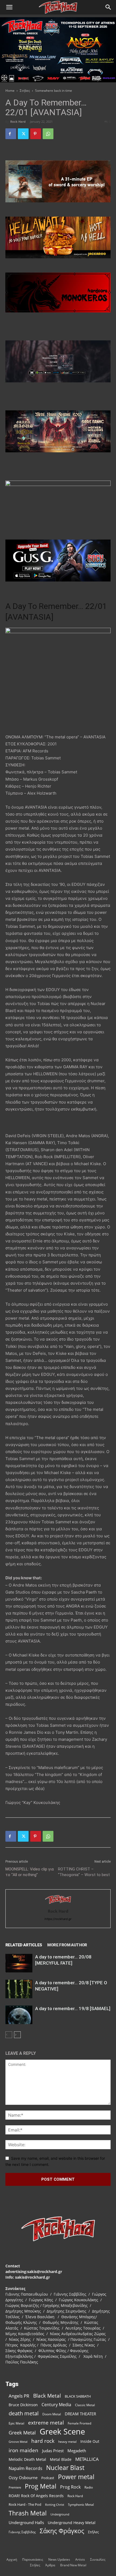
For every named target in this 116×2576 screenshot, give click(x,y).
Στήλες (25, 91)
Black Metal (47, 2396)
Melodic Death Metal (27, 2459)
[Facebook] (11, 134)
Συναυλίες (98, 2559)
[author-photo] (58, 1904)
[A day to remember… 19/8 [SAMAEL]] (19, 2015)
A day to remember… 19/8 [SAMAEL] (73, 2008)
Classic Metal (85, 2405)
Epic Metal (16, 2423)
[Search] (108, 7)
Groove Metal (18, 2442)
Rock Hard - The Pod (25, 2504)
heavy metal (67, 2441)
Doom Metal (52, 2414)
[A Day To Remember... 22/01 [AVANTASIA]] (58, 681)
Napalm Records (25, 2468)
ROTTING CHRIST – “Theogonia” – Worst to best (84, 1872)
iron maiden (23, 2450)
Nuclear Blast (65, 2468)
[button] (9, 7)
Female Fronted (79, 2423)
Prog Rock (70, 2487)
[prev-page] (9, 2035)
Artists (80, 2559)
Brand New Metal (73, 2565)
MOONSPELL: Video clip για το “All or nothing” (30, 1872)
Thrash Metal (28, 2513)
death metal (24, 2413)
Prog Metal (41, 2486)
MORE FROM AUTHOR (67, 1945)
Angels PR (19, 2396)
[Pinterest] (36, 134)
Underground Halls (26, 2522)
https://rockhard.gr (58, 1919)
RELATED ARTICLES (24, 1945)
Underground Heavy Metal (72, 2523)
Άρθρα (50, 2565)
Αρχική (12, 2559)
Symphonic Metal (81, 2505)
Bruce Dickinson (23, 2405)
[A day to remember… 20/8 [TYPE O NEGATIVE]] (19, 1989)
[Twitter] (23, 134)
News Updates (59, 2559)
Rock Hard (18, 121)
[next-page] (17, 2035)
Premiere (15, 2487)
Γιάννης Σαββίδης (22, 2532)
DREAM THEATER (80, 2414)
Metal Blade (61, 2459)
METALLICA (87, 2459)
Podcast (48, 2478)
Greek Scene (62, 2432)
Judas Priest (53, 2451)
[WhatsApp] (48, 134)
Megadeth (77, 2451)
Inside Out (90, 2441)
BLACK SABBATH (78, 2396)
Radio (89, 2487)
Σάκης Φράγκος (62, 2531)
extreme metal (46, 2422)
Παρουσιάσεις (33, 2559)
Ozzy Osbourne (23, 2478)
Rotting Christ (55, 2505)
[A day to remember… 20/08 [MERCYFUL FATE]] (19, 1963)
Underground (60, 2514)
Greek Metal (22, 2433)
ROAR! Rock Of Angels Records (36, 2496)
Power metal (76, 2477)
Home (10, 91)
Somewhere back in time (54, 91)
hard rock (43, 2441)
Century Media (56, 2405)
